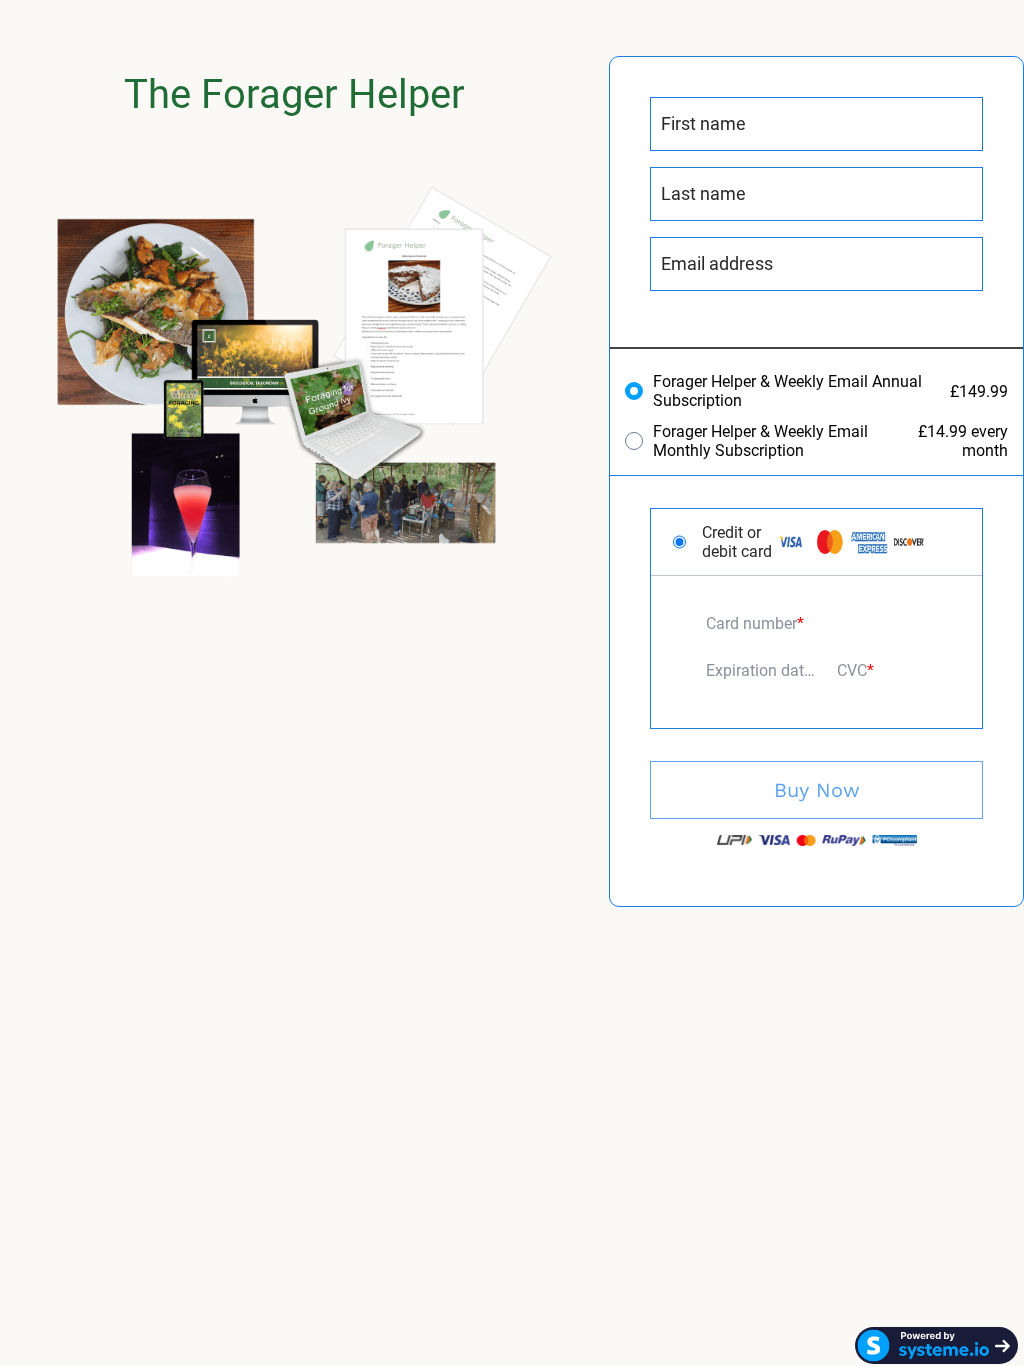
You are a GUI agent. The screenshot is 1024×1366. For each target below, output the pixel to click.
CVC (852, 670)
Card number (751, 623)
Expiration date (759, 670)
